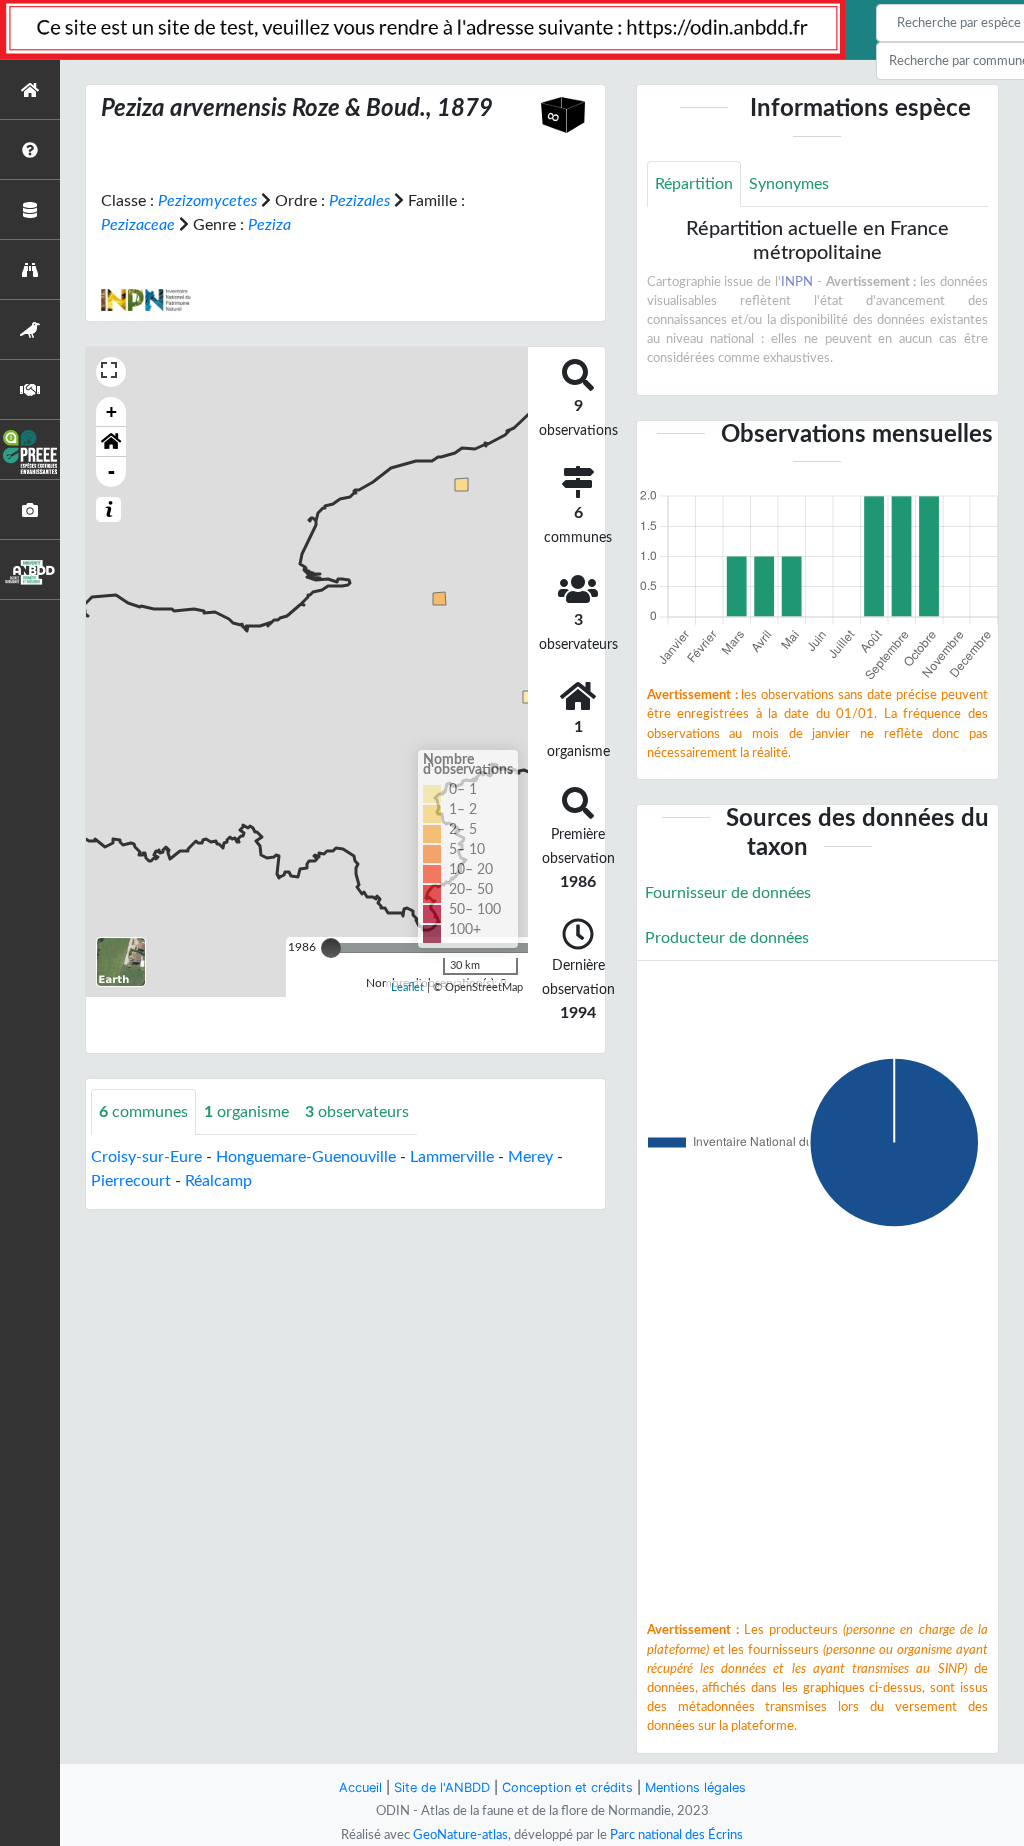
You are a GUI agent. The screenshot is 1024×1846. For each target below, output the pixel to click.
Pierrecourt (131, 1181)
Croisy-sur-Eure (146, 1157)
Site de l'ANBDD (442, 1787)
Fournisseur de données (728, 893)
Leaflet (407, 987)
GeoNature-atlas (460, 1835)
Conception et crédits (567, 1787)
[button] (111, 442)
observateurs (357, 1112)
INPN (797, 282)
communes (143, 1112)
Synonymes (789, 184)
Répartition (694, 184)
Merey (530, 1157)
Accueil (360, 1787)
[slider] (331, 948)
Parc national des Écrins (676, 1835)
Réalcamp (218, 1181)
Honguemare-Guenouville (306, 1157)
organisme (246, 1112)
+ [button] (111, 411)
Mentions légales (695, 1787)
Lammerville (452, 1157)
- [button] (111, 471)
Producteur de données (727, 938)
